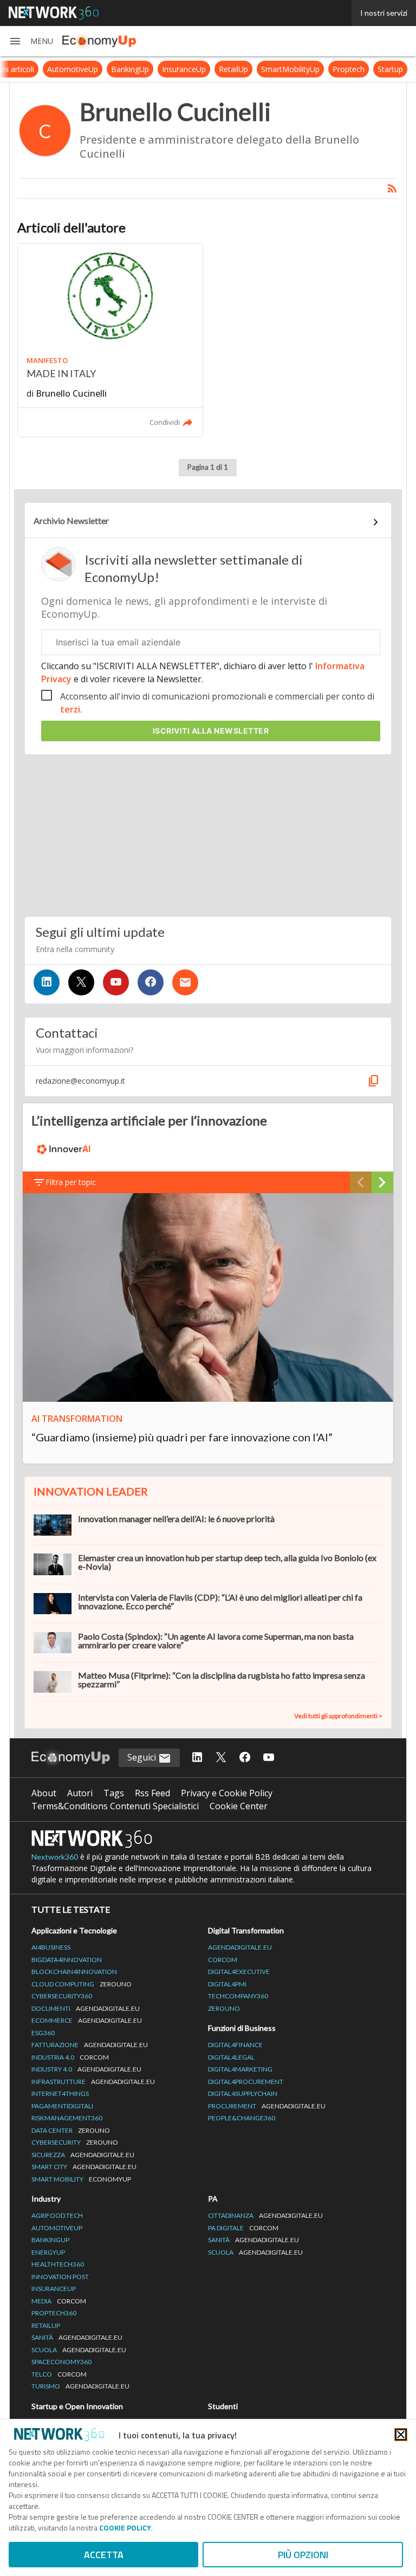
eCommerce (87, 2020)
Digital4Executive (239, 1972)
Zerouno (224, 2008)
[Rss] (392, 189)
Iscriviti (211, 731)
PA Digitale (243, 2228)
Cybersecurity (75, 2142)
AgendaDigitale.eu (240, 1947)
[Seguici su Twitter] (81, 982)
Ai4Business (51, 1947)
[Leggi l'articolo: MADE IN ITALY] (110, 340)
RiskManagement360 (67, 2118)
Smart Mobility (81, 2179)
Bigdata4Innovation (67, 1960)
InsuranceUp (184, 69)
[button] (31, 41)
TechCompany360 (238, 1996)
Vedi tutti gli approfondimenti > (338, 1716)
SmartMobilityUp (290, 69)
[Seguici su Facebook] (151, 982)
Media (59, 2301)
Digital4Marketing (240, 2069)
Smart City (84, 2167)
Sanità (77, 2337)
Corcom (223, 1960)
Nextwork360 (55, 1857)
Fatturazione (90, 2045)
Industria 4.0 (70, 2057)
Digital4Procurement (246, 2082)
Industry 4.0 (86, 2069)
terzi (70, 709)
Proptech (349, 69)
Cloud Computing (82, 1984)
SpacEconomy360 (61, 2362)
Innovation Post (60, 2277)
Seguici (143, 1757)
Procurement (267, 2106)
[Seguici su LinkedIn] (47, 982)
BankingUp (130, 69)
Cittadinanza (265, 2215)
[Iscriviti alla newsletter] (185, 982)
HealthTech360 (58, 2264)
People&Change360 (242, 2118)
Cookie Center (239, 1806)
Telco (59, 2374)
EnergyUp (48, 2252)
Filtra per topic (71, 1182)
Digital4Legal (231, 2057)
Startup (390, 69)
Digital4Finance (235, 2045)
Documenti (86, 2008)
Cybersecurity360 (62, 1996)
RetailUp (233, 69)
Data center (71, 2130)
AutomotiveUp (73, 69)
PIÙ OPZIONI (303, 2555)
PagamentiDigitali (62, 2106)
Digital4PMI (227, 1984)
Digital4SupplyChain (243, 2093)
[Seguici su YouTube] (116, 982)
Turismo (80, 2386)
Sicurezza (83, 2155)
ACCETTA (104, 2555)
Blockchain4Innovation (74, 1972)
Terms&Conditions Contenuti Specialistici (115, 1806)
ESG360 (43, 2033)
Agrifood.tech (57, 2215)
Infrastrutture (93, 2082)
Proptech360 (54, 2313)
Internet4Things (60, 2093)
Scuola (79, 2350)
